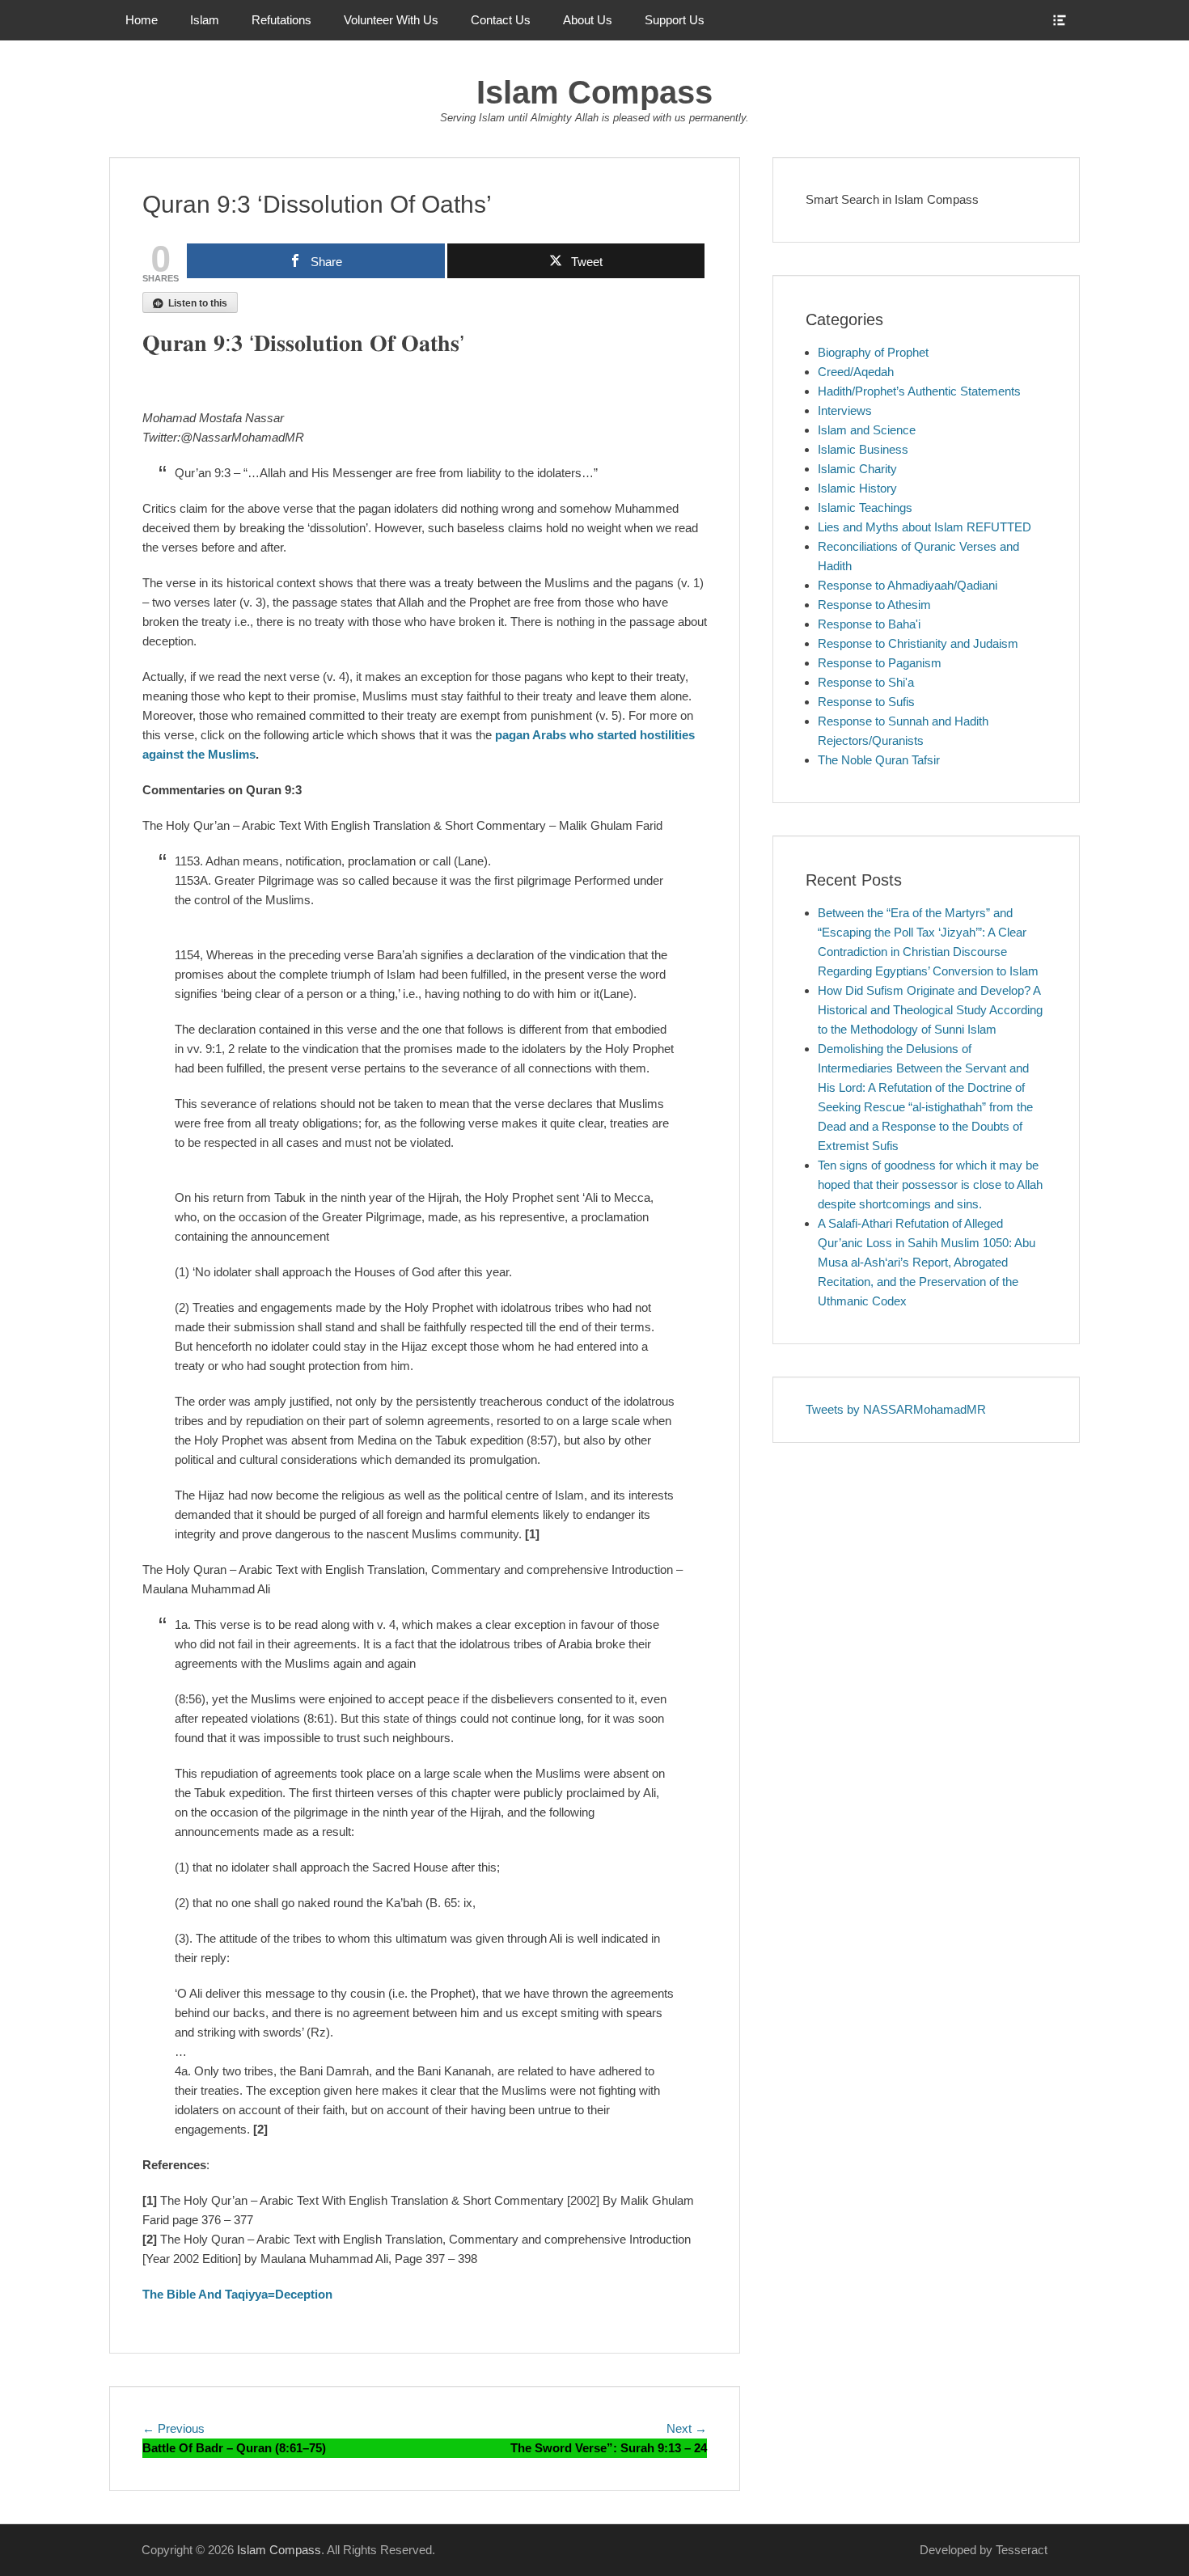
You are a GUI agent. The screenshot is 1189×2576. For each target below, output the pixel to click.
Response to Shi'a (866, 682)
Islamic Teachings (865, 508)
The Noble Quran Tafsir (879, 760)
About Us (588, 20)
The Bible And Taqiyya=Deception (237, 2294)
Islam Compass (594, 92)
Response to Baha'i (869, 624)
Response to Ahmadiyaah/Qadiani (908, 585)
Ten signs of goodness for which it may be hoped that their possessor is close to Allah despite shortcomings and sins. (930, 1184)
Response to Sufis (866, 702)
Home (142, 20)
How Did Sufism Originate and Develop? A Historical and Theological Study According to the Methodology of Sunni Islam (930, 1010)
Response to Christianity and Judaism (918, 643)
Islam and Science (867, 430)
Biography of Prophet (873, 352)
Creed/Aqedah (856, 372)
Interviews (845, 410)
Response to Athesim (874, 605)
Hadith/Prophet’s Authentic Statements (919, 391)
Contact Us (501, 20)
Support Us (675, 20)
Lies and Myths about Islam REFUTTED (925, 527)
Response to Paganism (880, 663)
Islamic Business (863, 449)
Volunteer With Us (391, 20)
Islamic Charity (857, 469)
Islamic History (857, 488)
